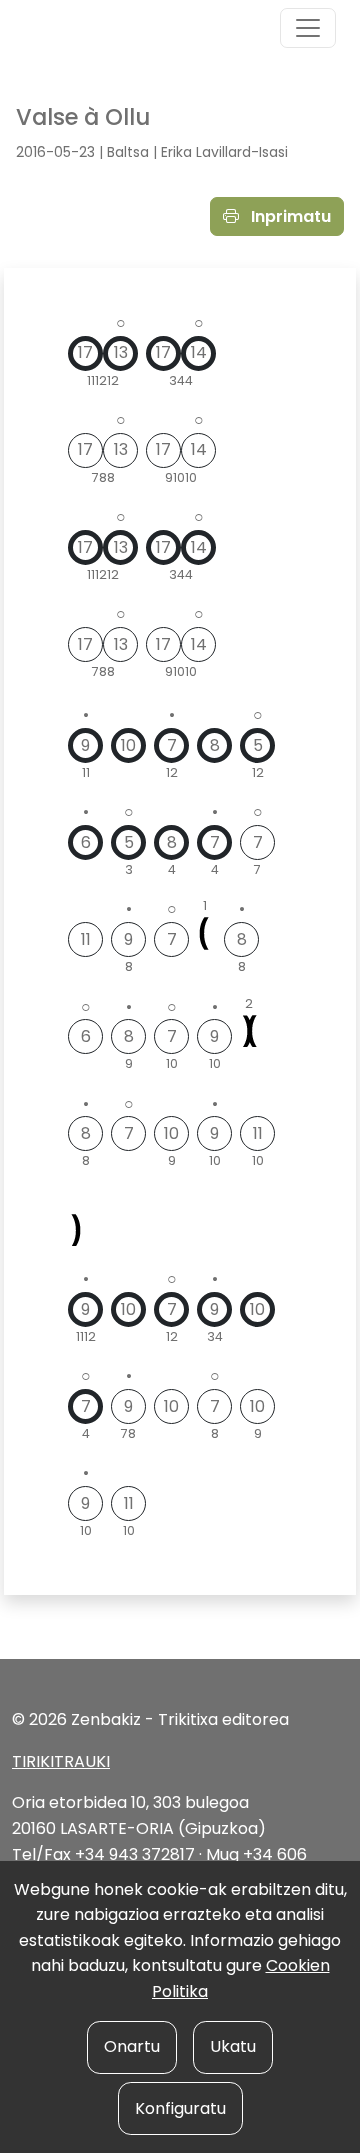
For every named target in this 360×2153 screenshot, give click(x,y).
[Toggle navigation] (308, 28)
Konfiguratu (180, 2108)
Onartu (132, 2046)
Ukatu (233, 2046)
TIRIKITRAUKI (61, 1761)
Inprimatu (289, 216)
